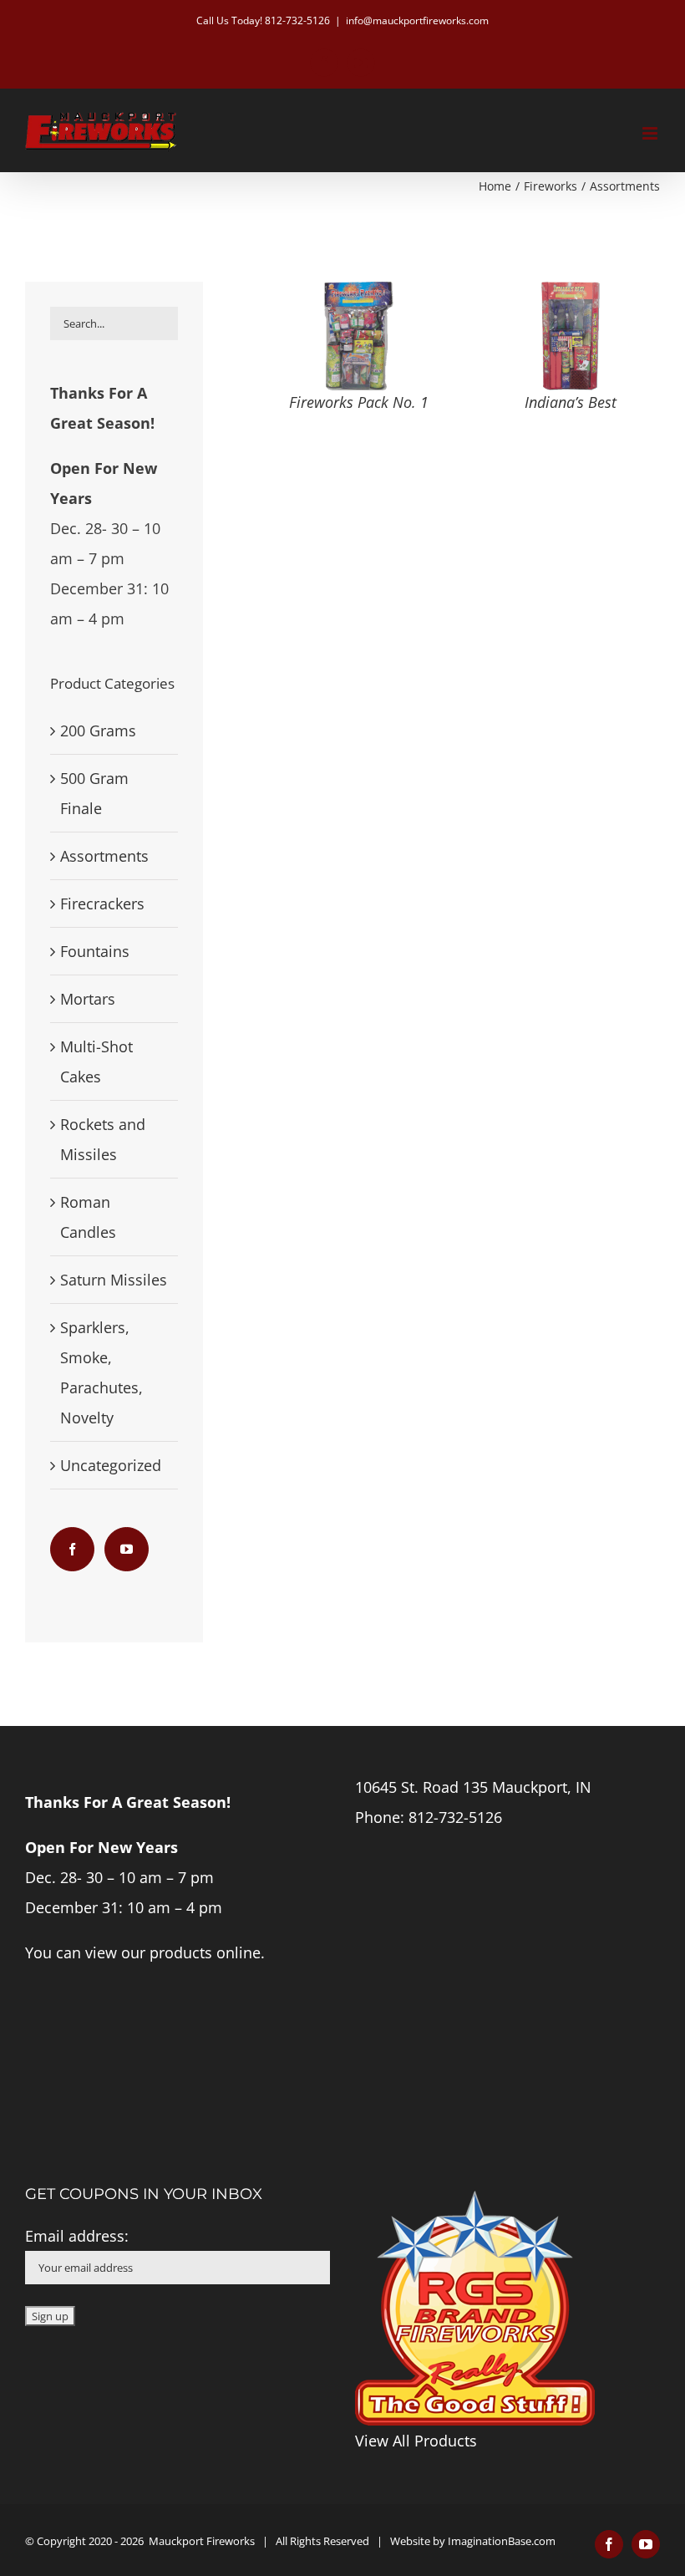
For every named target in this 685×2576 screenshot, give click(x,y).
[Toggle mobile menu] (651, 133)
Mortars (88, 999)
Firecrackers (102, 904)
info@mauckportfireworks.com (417, 20)
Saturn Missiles (114, 1280)
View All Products (416, 2441)
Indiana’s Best (571, 402)
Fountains (95, 951)
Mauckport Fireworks (202, 2541)
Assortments (104, 856)
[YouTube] (127, 1549)
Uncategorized (111, 1465)
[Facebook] (72, 1549)
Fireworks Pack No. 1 (359, 402)
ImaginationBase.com (502, 2541)
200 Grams (98, 731)
